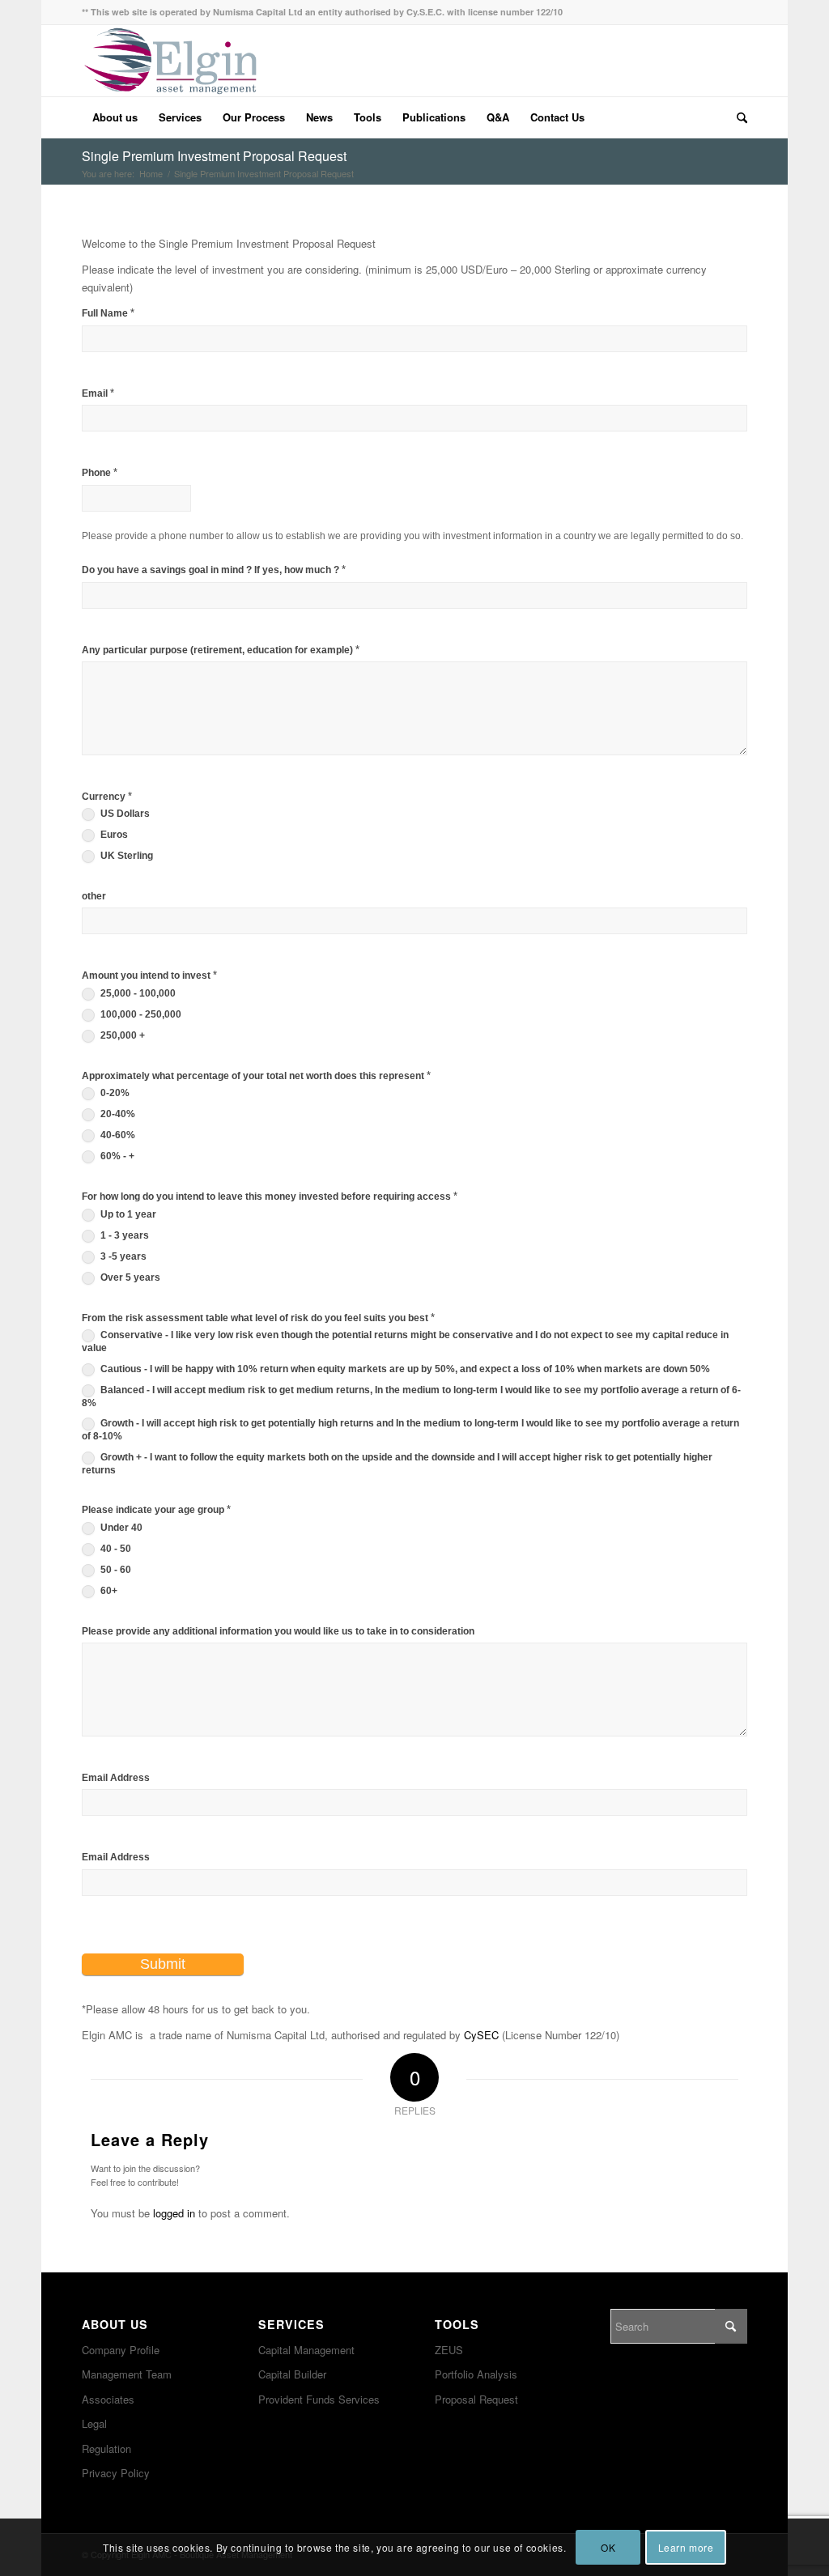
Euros (113, 835)
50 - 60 (115, 1570)
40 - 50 (115, 1549)
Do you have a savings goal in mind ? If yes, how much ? (214, 570)
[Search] (737, 117)
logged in (174, 2213)
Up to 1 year (127, 1214)
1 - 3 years (123, 1235)
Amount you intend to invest (149, 975)
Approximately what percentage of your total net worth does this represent (256, 1075)
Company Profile (121, 2350)
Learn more (686, 2547)
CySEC (481, 2035)
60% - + (116, 1156)
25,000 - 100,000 (137, 993)
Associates (108, 2399)
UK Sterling (125, 856)
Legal (94, 2423)
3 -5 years (122, 1256)
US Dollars (124, 814)
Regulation (106, 2448)
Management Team (127, 2374)
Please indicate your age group (156, 1509)
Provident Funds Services (319, 2399)
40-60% (117, 1135)
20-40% (117, 1114)
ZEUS (449, 2350)
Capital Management (306, 2350)
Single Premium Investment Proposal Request (214, 156)
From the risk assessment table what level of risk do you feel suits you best (258, 1318)
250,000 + (121, 1035)
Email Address (116, 1778)
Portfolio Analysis (476, 2374)
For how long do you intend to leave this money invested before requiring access (270, 1196)
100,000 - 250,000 (140, 1014)
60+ (108, 1591)
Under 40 (120, 1528)
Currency (107, 796)
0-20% (114, 1093)
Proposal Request (476, 2399)
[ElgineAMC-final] (170, 61)
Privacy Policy (116, 2473)
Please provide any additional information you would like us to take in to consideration (278, 1631)
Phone (100, 472)
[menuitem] (115, 117)
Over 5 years (129, 1277)
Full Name (108, 313)
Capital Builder (292, 2374)
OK (608, 2547)
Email (98, 393)
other (94, 896)
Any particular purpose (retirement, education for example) (221, 650)
